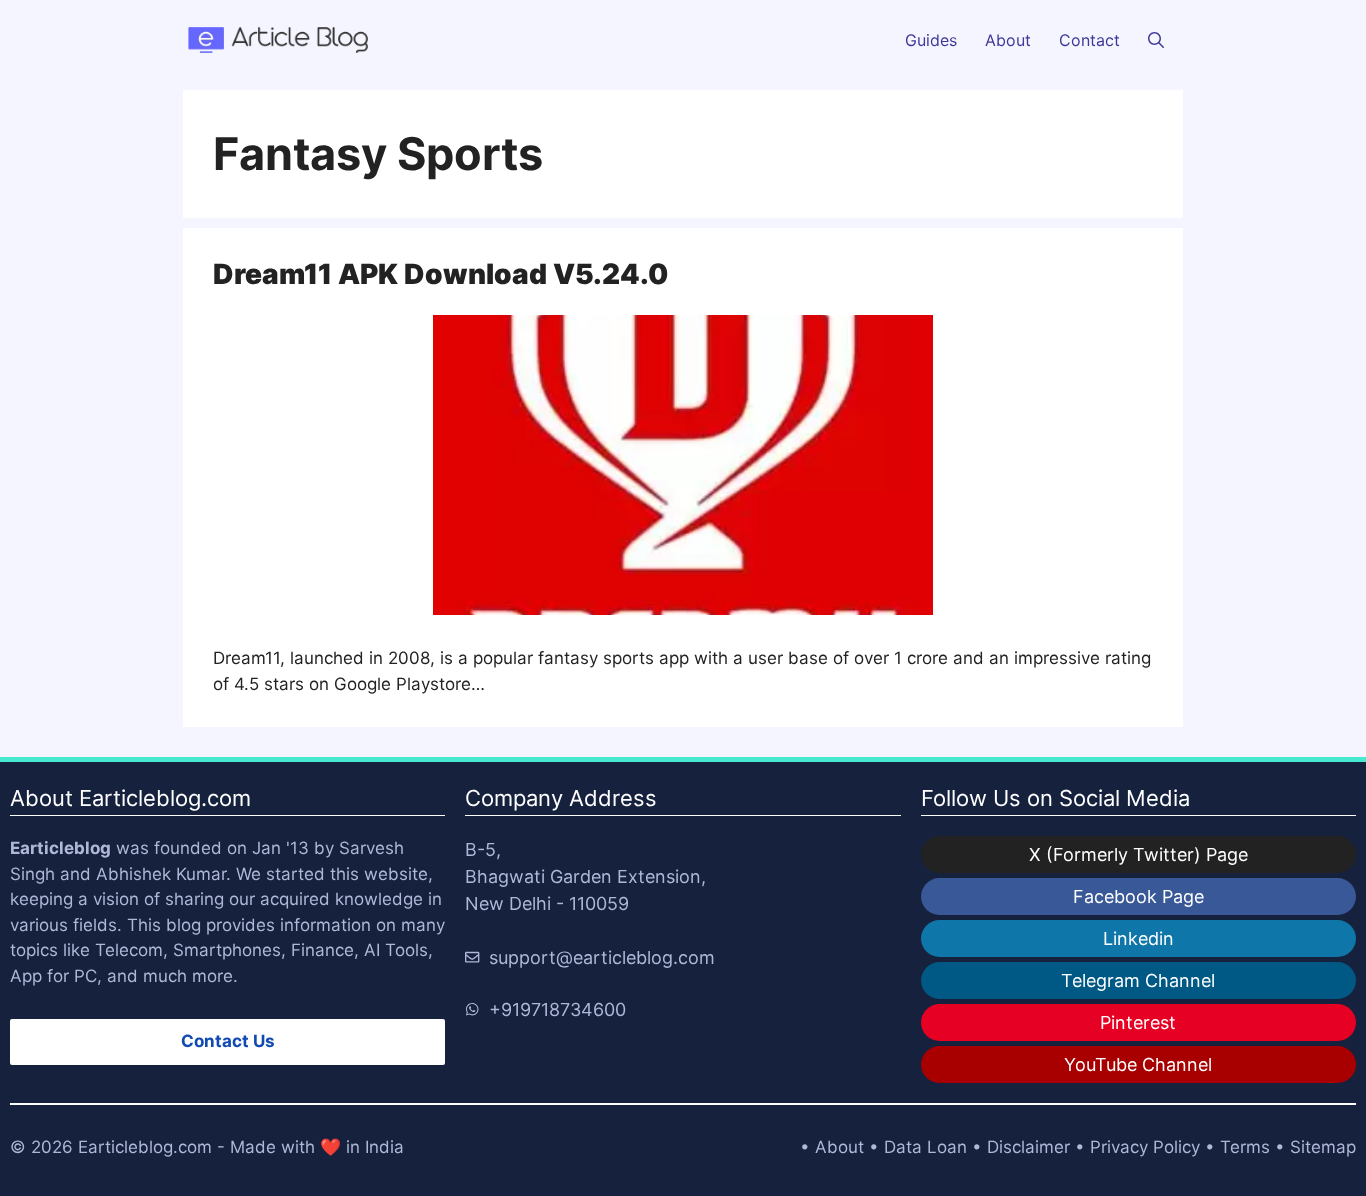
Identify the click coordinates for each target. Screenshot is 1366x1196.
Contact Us (228, 1041)
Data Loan (925, 1147)
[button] (1156, 40)
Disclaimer (1028, 1147)
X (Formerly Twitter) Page (1138, 854)
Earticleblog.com (145, 1147)
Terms (1245, 1147)
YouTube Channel (1138, 1064)
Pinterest (1138, 1022)
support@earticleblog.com (602, 957)
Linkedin (1138, 938)
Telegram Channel (1138, 980)
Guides (931, 40)
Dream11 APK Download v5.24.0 (440, 274)
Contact (1089, 40)
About (1008, 40)
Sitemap (1323, 1147)
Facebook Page (1138, 896)
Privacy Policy (1145, 1147)
